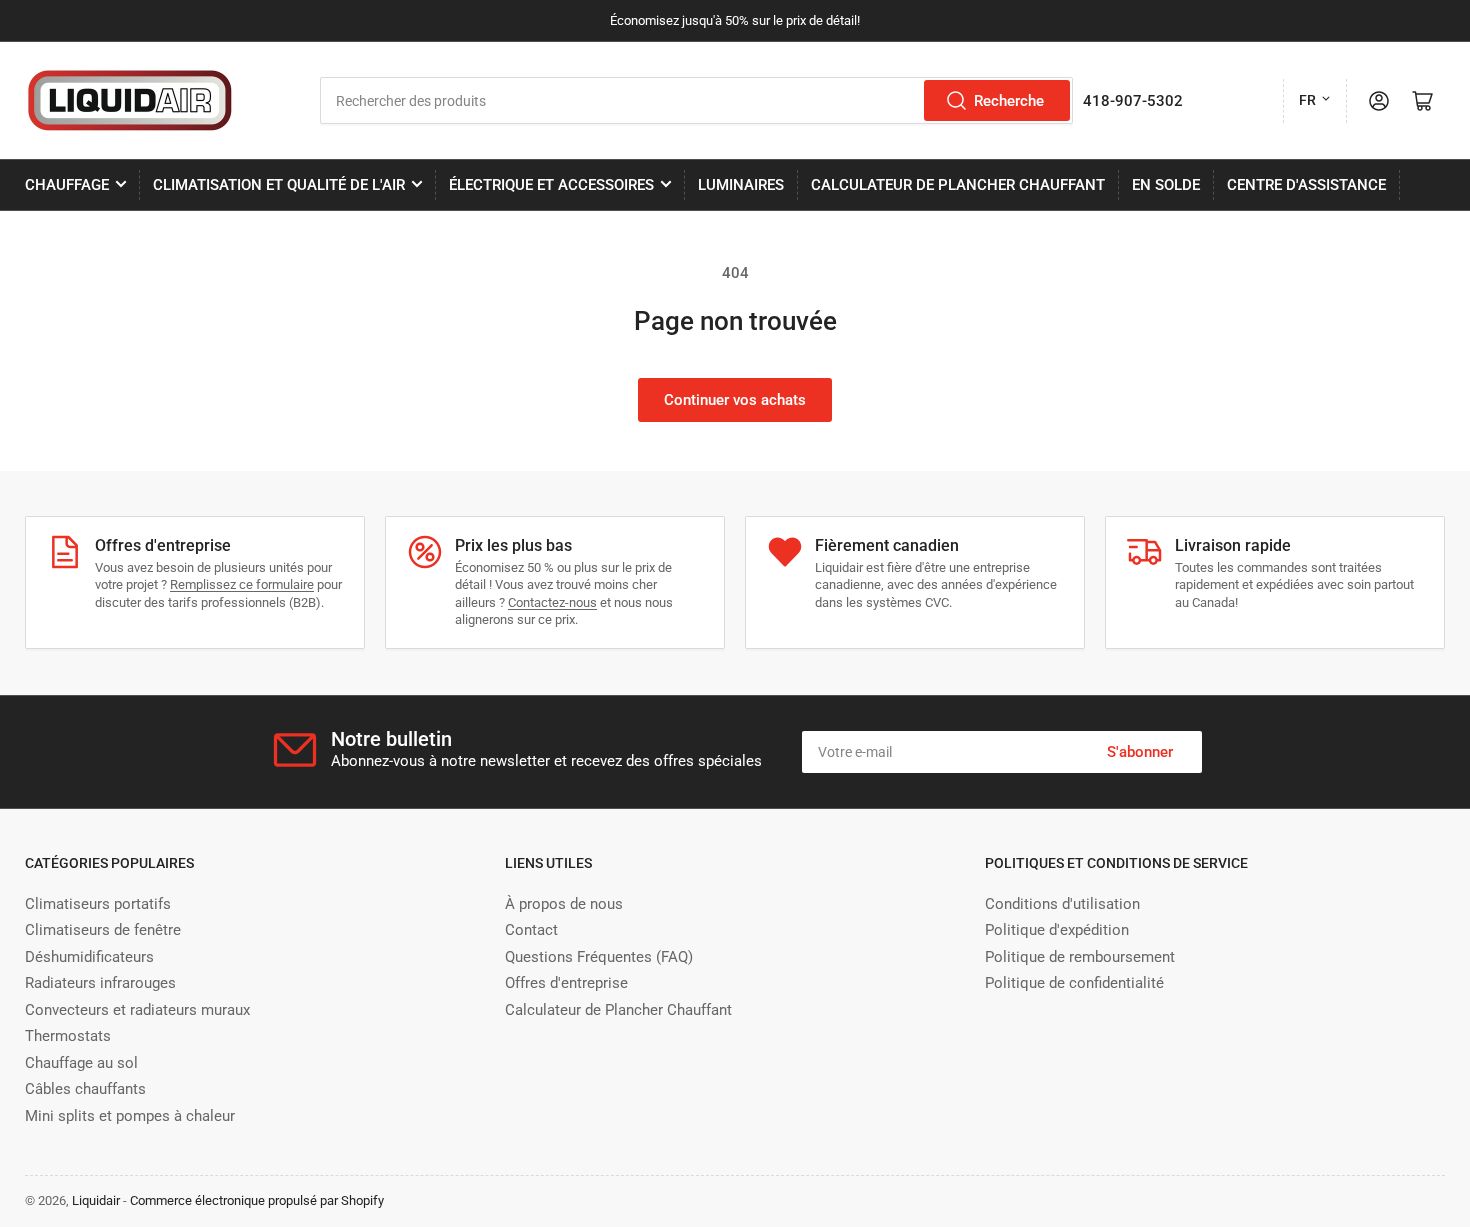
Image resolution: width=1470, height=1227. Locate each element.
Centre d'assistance (1306, 185)
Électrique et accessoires (551, 185)
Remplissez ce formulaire (242, 584)
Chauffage (67, 185)
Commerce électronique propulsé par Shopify (257, 1200)
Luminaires (741, 185)
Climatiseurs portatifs (98, 904)
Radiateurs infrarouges (100, 983)
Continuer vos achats (735, 400)
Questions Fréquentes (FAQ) (599, 957)
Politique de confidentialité (1074, 983)
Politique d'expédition (1057, 930)
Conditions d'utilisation (1062, 904)
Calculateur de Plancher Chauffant (958, 185)
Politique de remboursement (1080, 957)
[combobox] (697, 100)
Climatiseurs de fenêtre (103, 930)
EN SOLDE (1166, 185)
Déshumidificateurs (89, 957)
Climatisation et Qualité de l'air (279, 185)
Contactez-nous (552, 602)
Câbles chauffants (85, 1089)
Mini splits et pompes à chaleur (130, 1116)
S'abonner (1140, 752)
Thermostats (68, 1036)
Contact (531, 930)
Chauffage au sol (81, 1063)
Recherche (1009, 101)
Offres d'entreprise (566, 983)
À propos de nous (564, 904)
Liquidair (96, 1200)
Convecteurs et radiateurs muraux (137, 1010)
